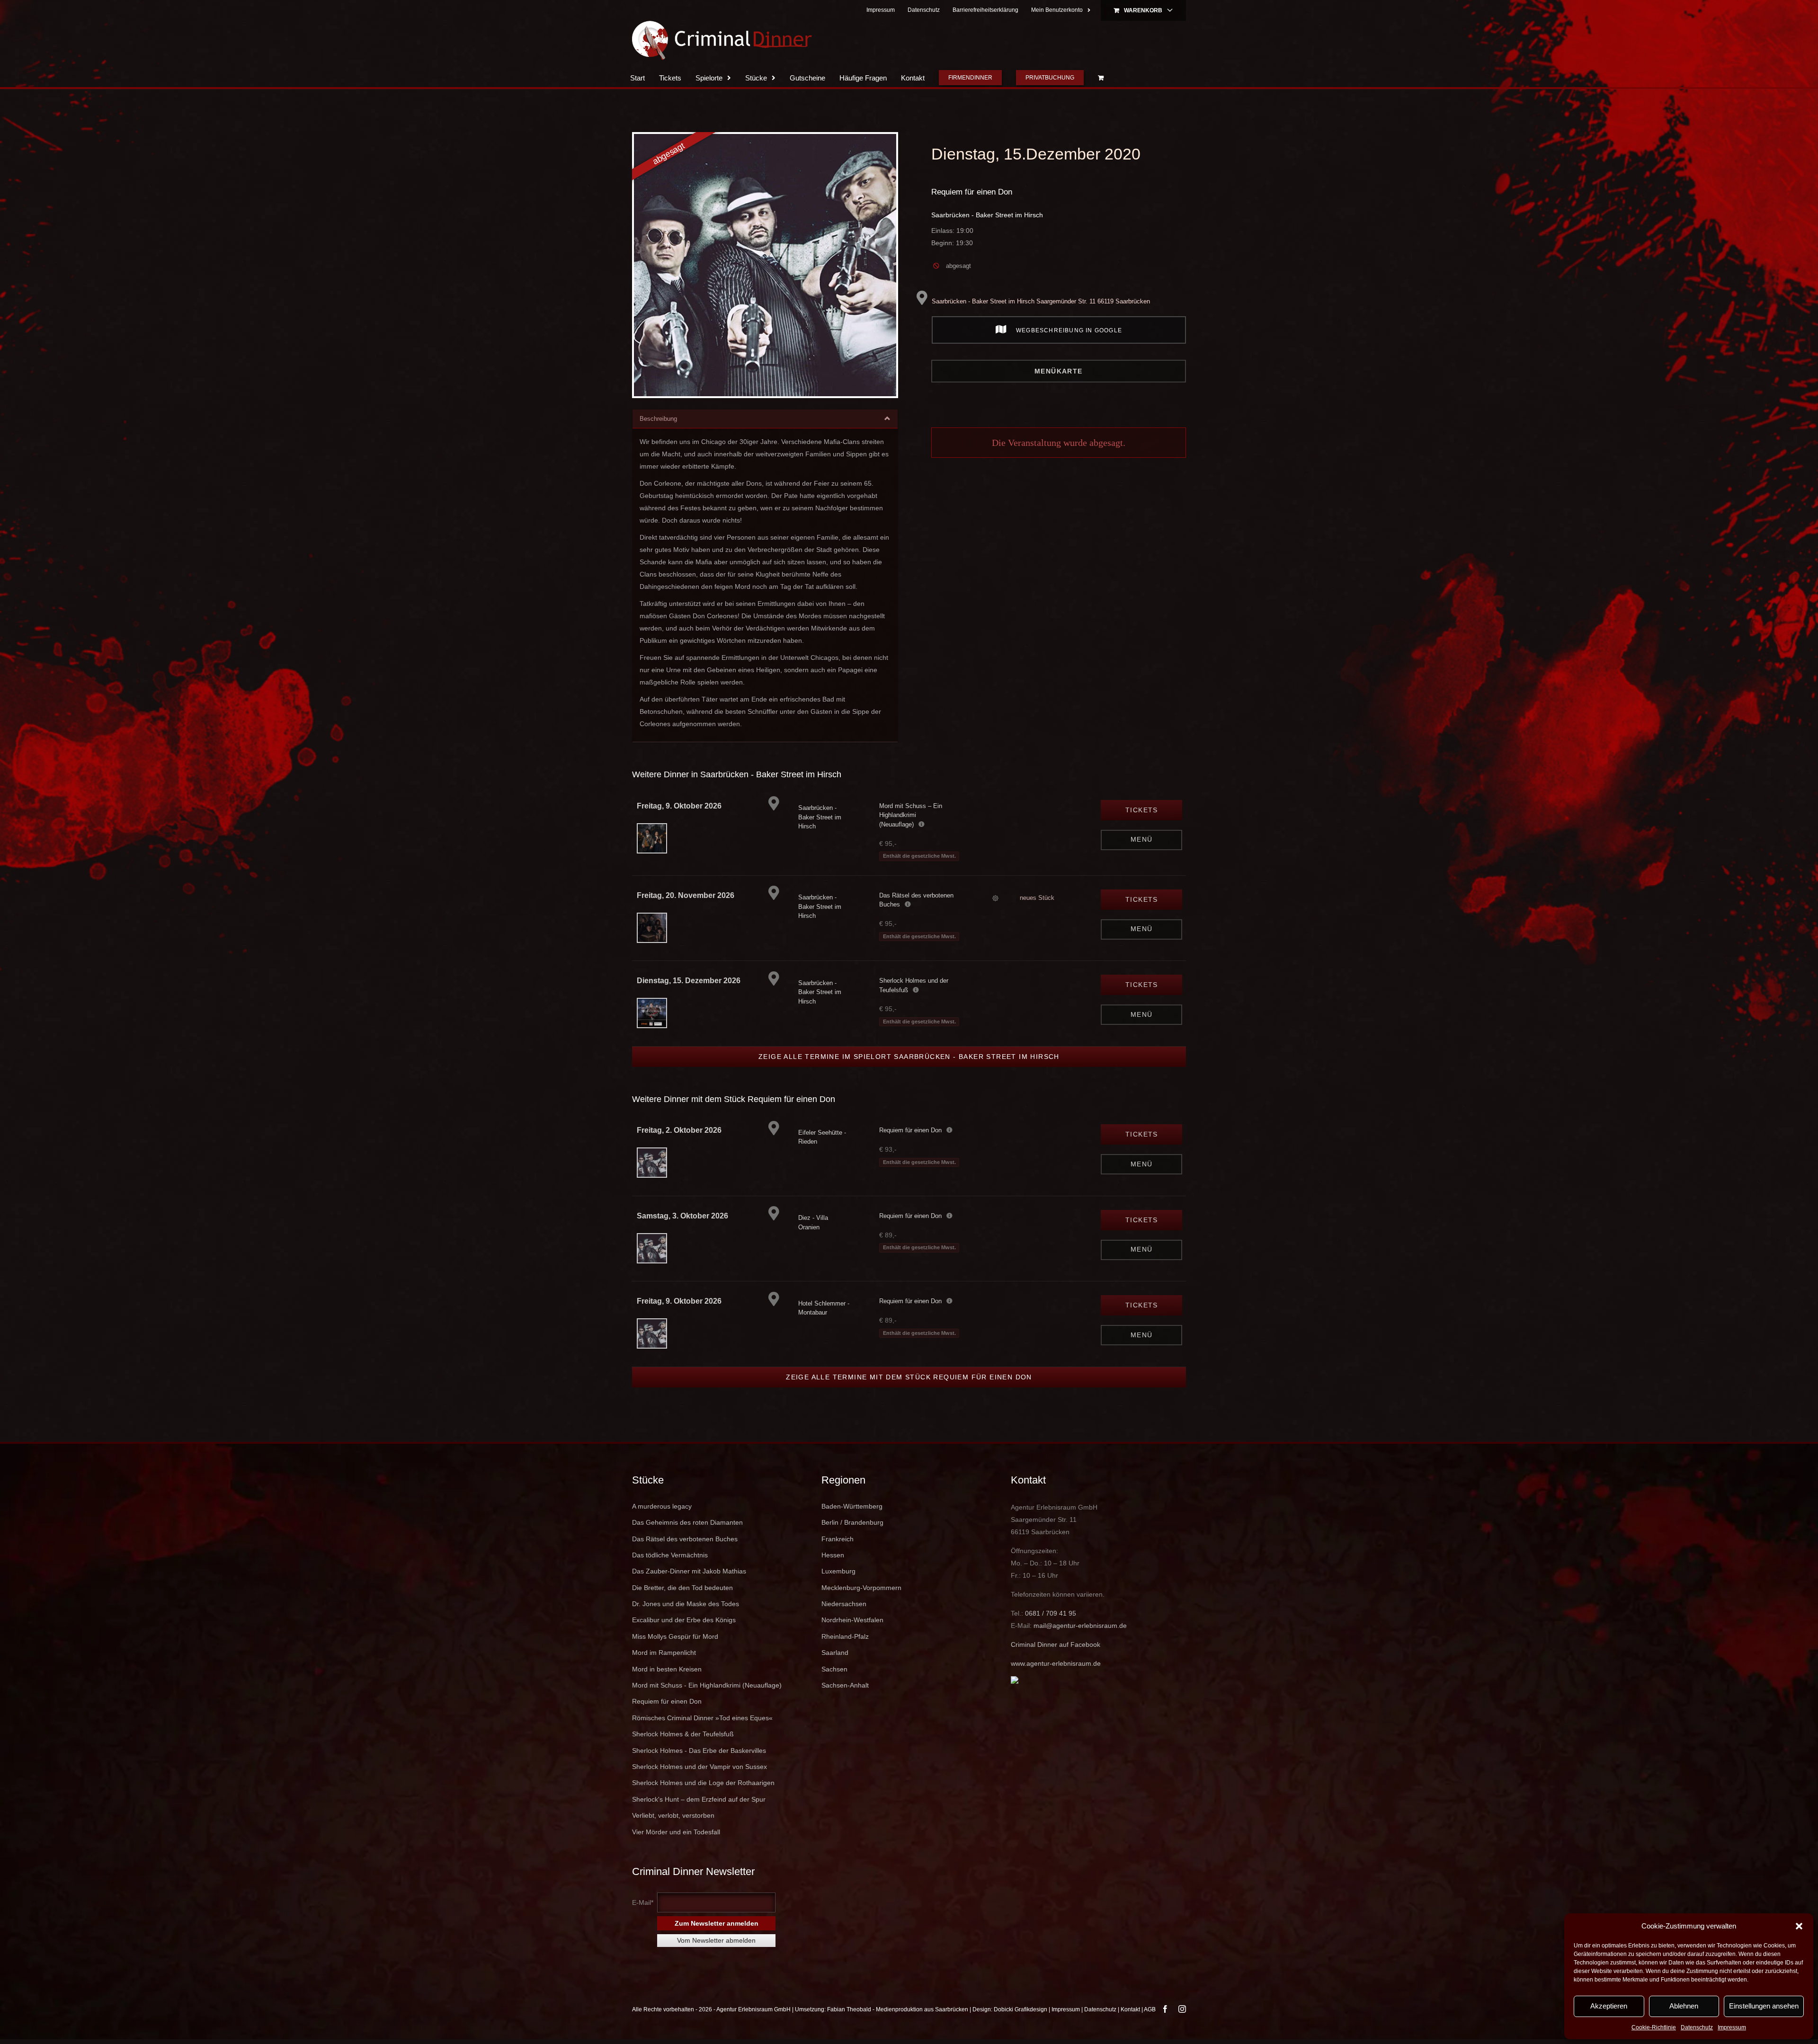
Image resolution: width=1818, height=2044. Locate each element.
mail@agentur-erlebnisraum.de (1080, 1626)
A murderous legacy (662, 1506)
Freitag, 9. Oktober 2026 (679, 806)
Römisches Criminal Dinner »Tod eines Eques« (702, 1718)
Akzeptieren (1609, 2006)
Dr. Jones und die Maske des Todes (686, 1604)
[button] (1799, 1926)
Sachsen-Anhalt (845, 1685)
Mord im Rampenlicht (664, 1653)
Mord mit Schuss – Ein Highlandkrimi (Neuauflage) (911, 815)
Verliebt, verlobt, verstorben (673, 1815)
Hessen (833, 1555)
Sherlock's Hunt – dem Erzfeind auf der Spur (699, 1799)
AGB (1150, 2009)
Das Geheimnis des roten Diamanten (687, 1522)
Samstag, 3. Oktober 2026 (682, 1216)
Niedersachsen (844, 1604)
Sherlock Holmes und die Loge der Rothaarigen (703, 1783)
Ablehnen (1684, 2006)
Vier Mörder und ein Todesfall (676, 1832)
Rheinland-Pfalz (845, 1636)
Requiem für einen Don (972, 192)
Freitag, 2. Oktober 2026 (679, 1130)
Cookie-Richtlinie (1654, 2027)
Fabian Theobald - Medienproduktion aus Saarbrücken (898, 2009)
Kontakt (1130, 2009)
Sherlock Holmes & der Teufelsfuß (683, 1734)
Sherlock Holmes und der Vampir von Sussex (700, 1767)
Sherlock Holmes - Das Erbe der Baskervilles (699, 1751)
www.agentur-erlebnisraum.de (1056, 1663)
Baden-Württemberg (852, 1506)
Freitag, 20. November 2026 (686, 895)
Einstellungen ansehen (1764, 2006)
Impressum (1732, 2027)
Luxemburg (838, 1571)
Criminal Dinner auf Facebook (1056, 1644)
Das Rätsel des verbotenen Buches (685, 1539)
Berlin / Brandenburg (852, 1522)
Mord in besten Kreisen (667, 1669)
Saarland (835, 1653)
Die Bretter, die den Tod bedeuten (682, 1588)
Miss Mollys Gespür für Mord (675, 1636)
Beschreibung (658, 419)
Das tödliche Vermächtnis (670, 1555)
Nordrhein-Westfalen (852, 1620)
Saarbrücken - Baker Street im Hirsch (987, 215)
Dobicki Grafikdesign (1020, 2009)
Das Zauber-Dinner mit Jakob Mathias (689, 1571)
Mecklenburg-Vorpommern (861, 1588)
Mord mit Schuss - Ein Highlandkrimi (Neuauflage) (707, 1685)
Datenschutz (1697, 2027)
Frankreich (838, 1539)
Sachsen (834, 1669)
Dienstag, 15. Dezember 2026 (689, 981)
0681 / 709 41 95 (1051, 1613)
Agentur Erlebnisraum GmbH (753, 2009)
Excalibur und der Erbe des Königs (684, 1620)
